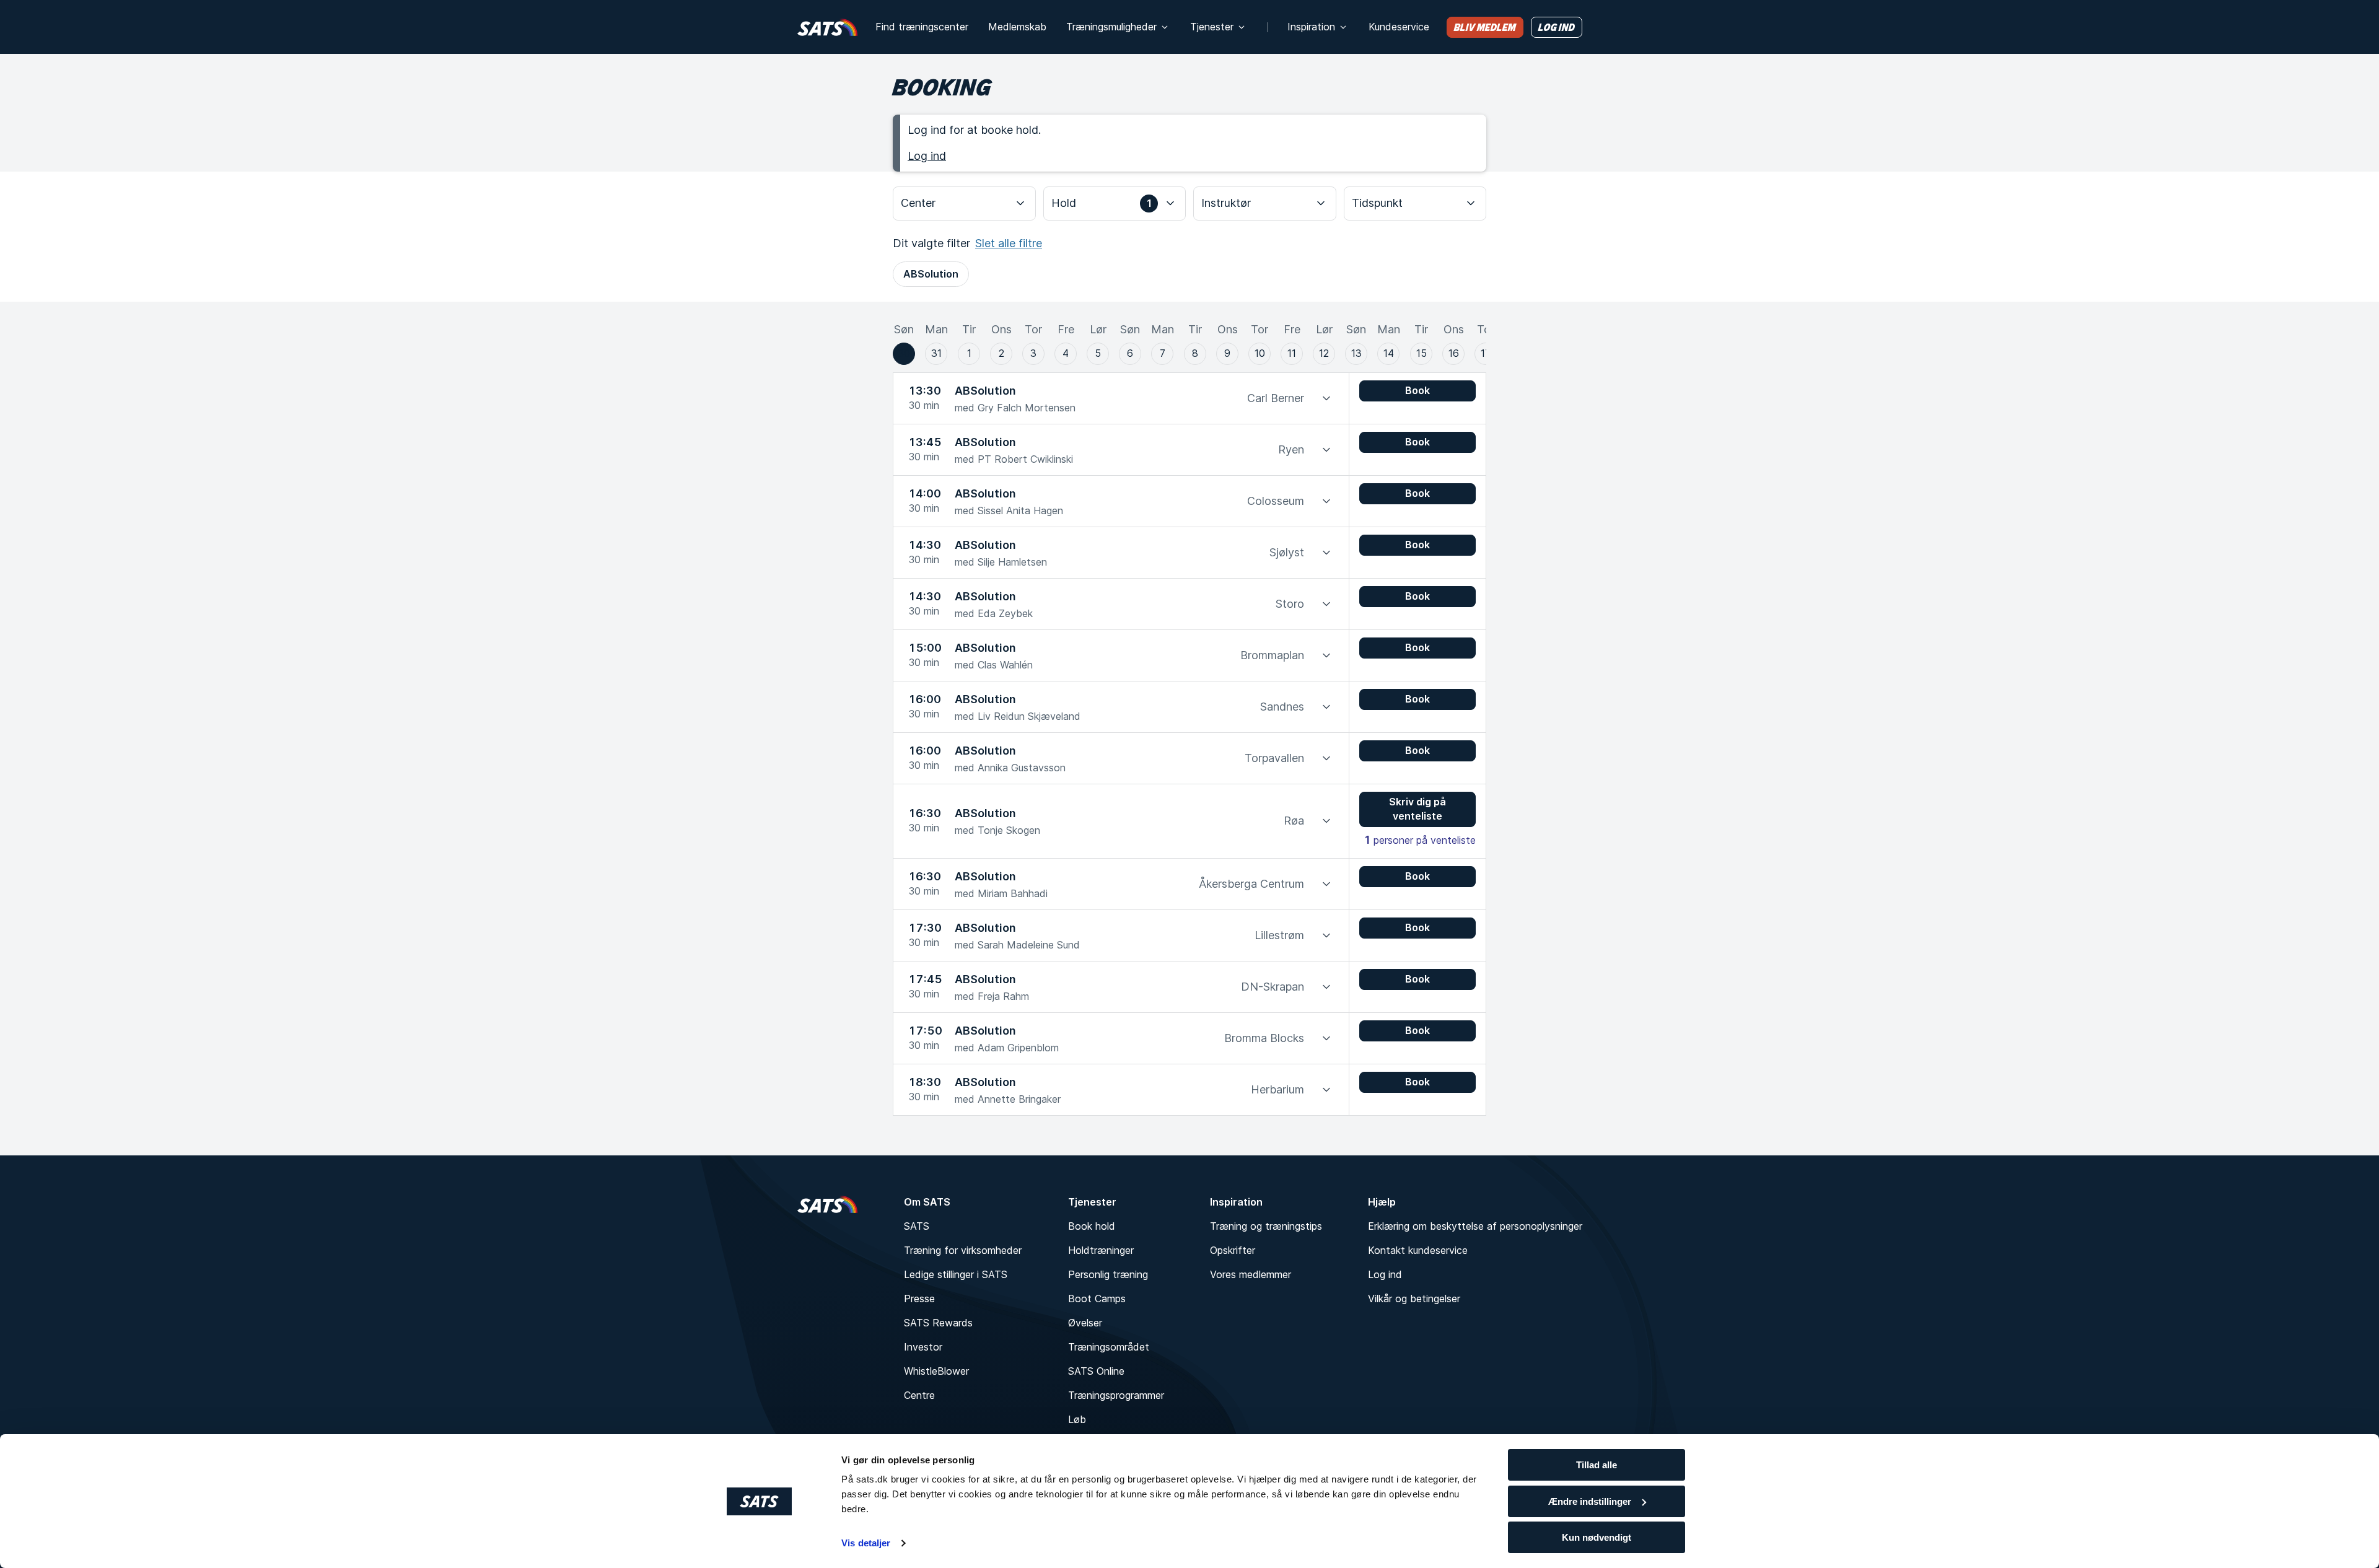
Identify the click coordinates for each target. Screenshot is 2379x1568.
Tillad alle (1597, 1465)
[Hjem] (827, 27)
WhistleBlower (936, 1371)
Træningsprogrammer (1116, 1395)
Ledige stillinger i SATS (956, 1274)
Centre (919, 1395)
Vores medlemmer (1251, 1274)
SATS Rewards (938, 1323)
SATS (917, 1226)
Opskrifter (1233, 1250)
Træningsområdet (1109, 1347)
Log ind (927, 156)
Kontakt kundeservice (1418, 1250)
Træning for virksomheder (963, 1250)
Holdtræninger (1101, 1250)
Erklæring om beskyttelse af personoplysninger (1475, 1226)
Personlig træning (1108, 1274)
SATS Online (1096, 1371)
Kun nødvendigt (1597, 1537)
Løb (1077, 1419)
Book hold (1092, 1226)
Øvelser (1085, 1323)
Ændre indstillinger (1590, 1501)
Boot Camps (1097, 1299)
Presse (919, 1299)
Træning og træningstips (1266, 1226)
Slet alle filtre (1009, 243)
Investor (923, 1347)
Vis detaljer (866, 1543)
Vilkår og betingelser (1414, 1299)
